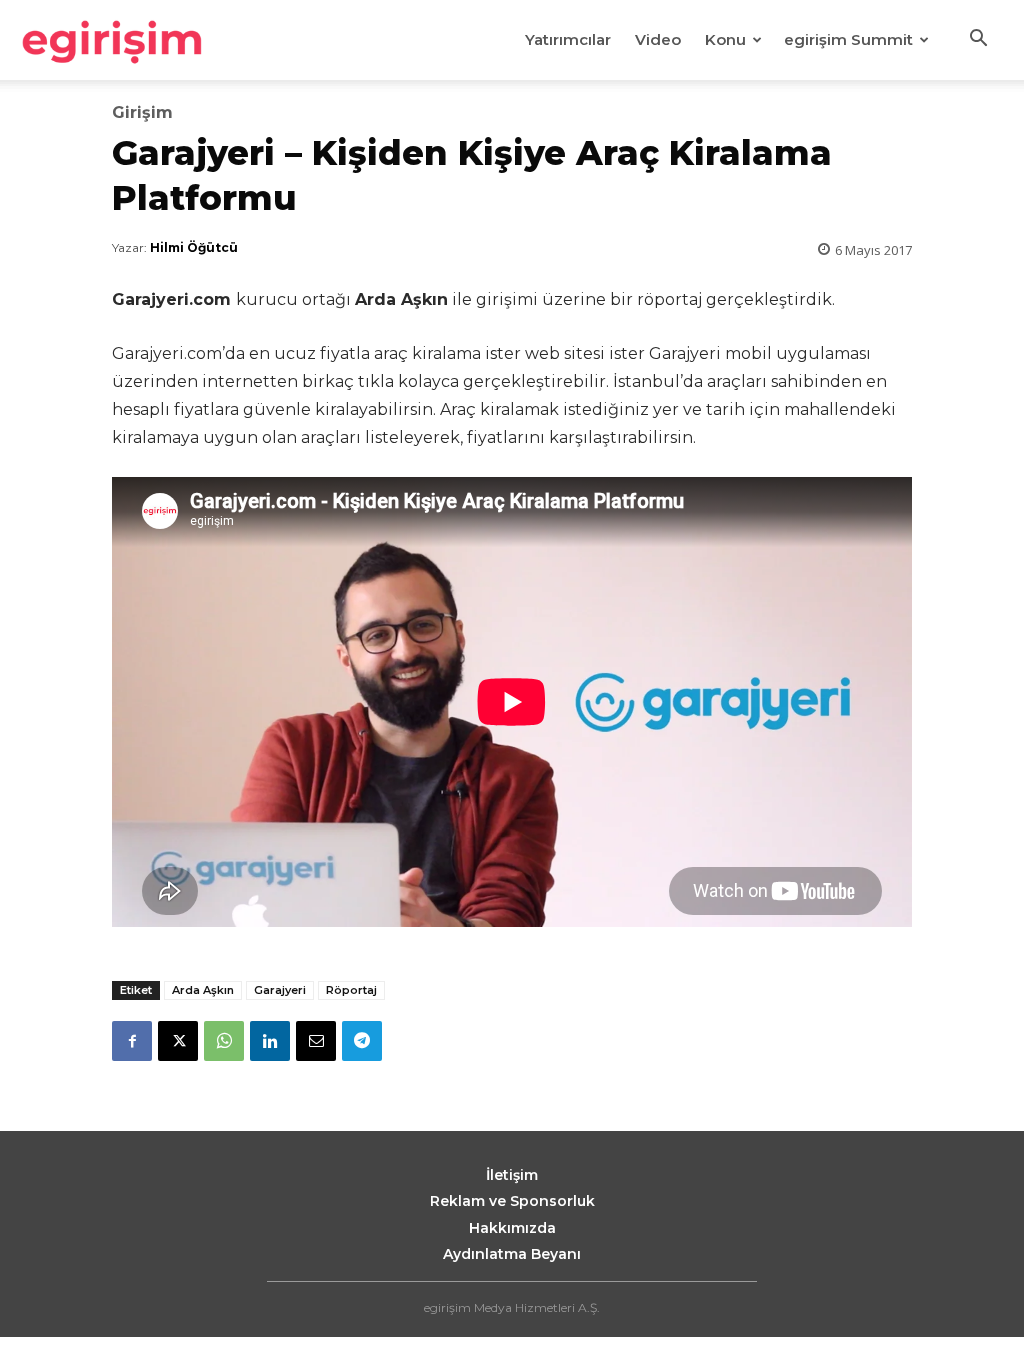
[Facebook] (132, 1041)
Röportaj (351, 990)
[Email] (316, 1041)
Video (658, 39)
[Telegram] (362, 1041)
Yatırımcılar (568, 39)
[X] (178, 1041)
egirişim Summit (848, 39)
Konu (725, 39)
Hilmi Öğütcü (194, 247)
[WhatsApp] (224, 1041)
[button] (978, 41)
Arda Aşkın (203, 990)
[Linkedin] (270, 1041)
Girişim (142, 113)
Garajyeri (280, 990)
